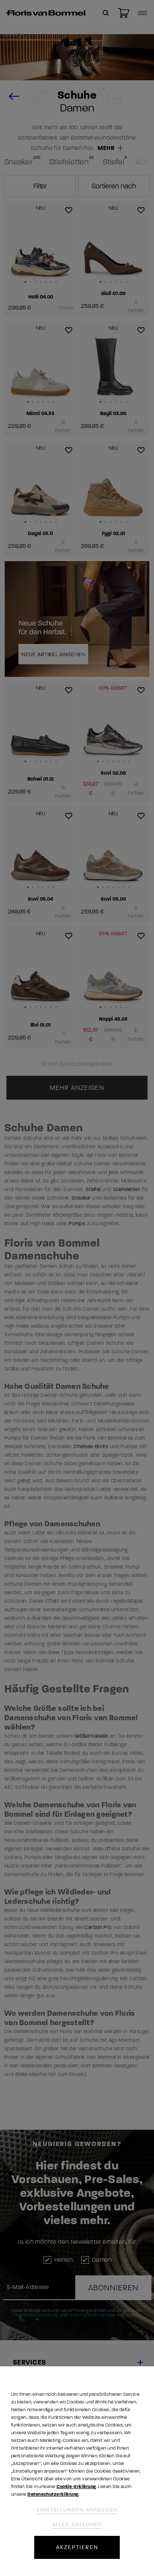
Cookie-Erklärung (76, 2487)
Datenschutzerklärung (53, 2494)
